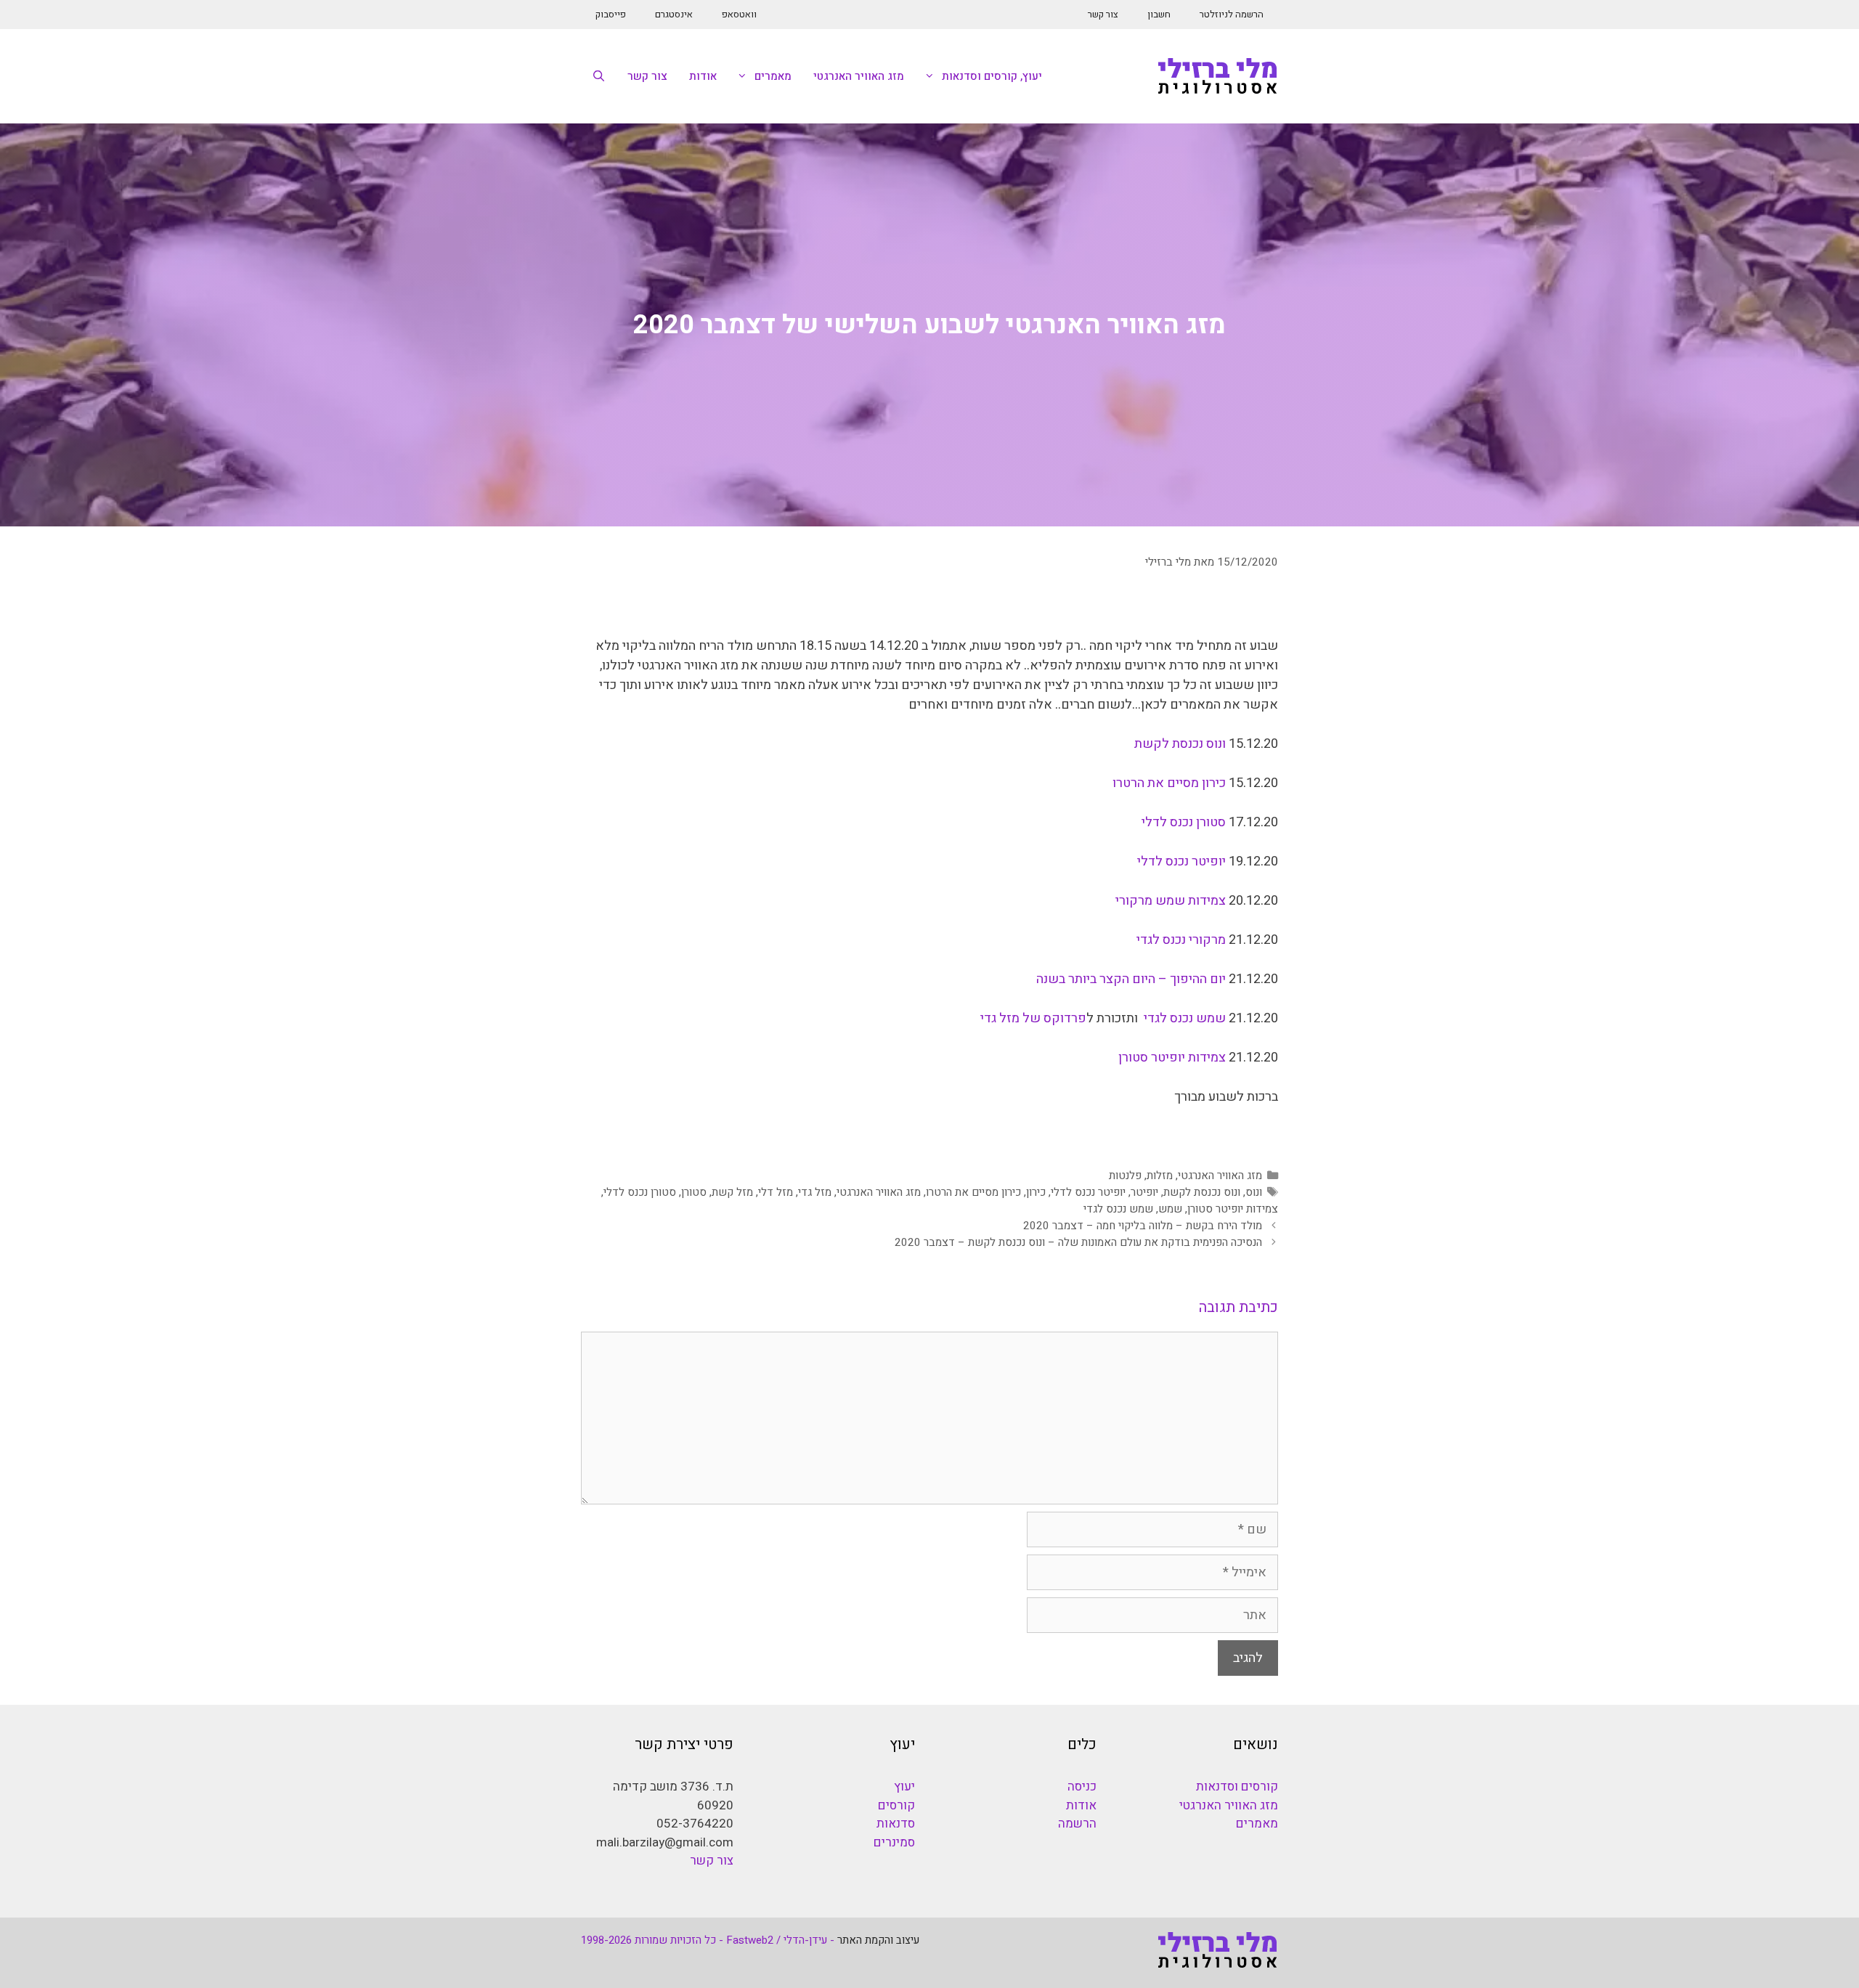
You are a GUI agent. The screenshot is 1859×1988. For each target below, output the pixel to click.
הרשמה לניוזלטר (1232, 14)
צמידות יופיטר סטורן (1172, 1058)
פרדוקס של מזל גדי (1033, 1018)
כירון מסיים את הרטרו (1169, 783)
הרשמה (1077, 1824)
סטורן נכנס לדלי (1184, 822)
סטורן (694, 1192)
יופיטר (1144, 1192)
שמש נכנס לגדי (1185, 1018)
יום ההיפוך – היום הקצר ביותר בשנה (1131, 979)
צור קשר (1103, 14)
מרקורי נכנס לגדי (1181, 940)
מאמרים (773, 76)
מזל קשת (732, 1192)
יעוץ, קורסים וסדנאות (992, 76)
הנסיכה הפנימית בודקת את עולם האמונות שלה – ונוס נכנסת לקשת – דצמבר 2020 (1078, 1242)
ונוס (1254, 1192)
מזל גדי (815, 1192)
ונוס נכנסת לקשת (1180, 744)
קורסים (896, 1805)
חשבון (1159, 14)
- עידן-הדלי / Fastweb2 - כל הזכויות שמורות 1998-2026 (708, 1940)
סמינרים (894, 1842)
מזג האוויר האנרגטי (859, 76)
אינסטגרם (674, 14)
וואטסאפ (739, 14)
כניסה (1082, 1787)
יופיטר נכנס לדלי (1183, 861)
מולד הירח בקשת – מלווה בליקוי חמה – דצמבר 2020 (1143, 1226)
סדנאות (896, 1824)
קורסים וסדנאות (1237, 1787)
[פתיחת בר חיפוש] (599, 76)
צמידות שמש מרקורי (1172, 901)
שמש (1170, 1209)
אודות (703, 76)
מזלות (1160, 1176)
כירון (1036, 1192)
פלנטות (1125, 1176)
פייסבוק (611, 14)
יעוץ (904, 1787)
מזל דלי (776, 1192)
